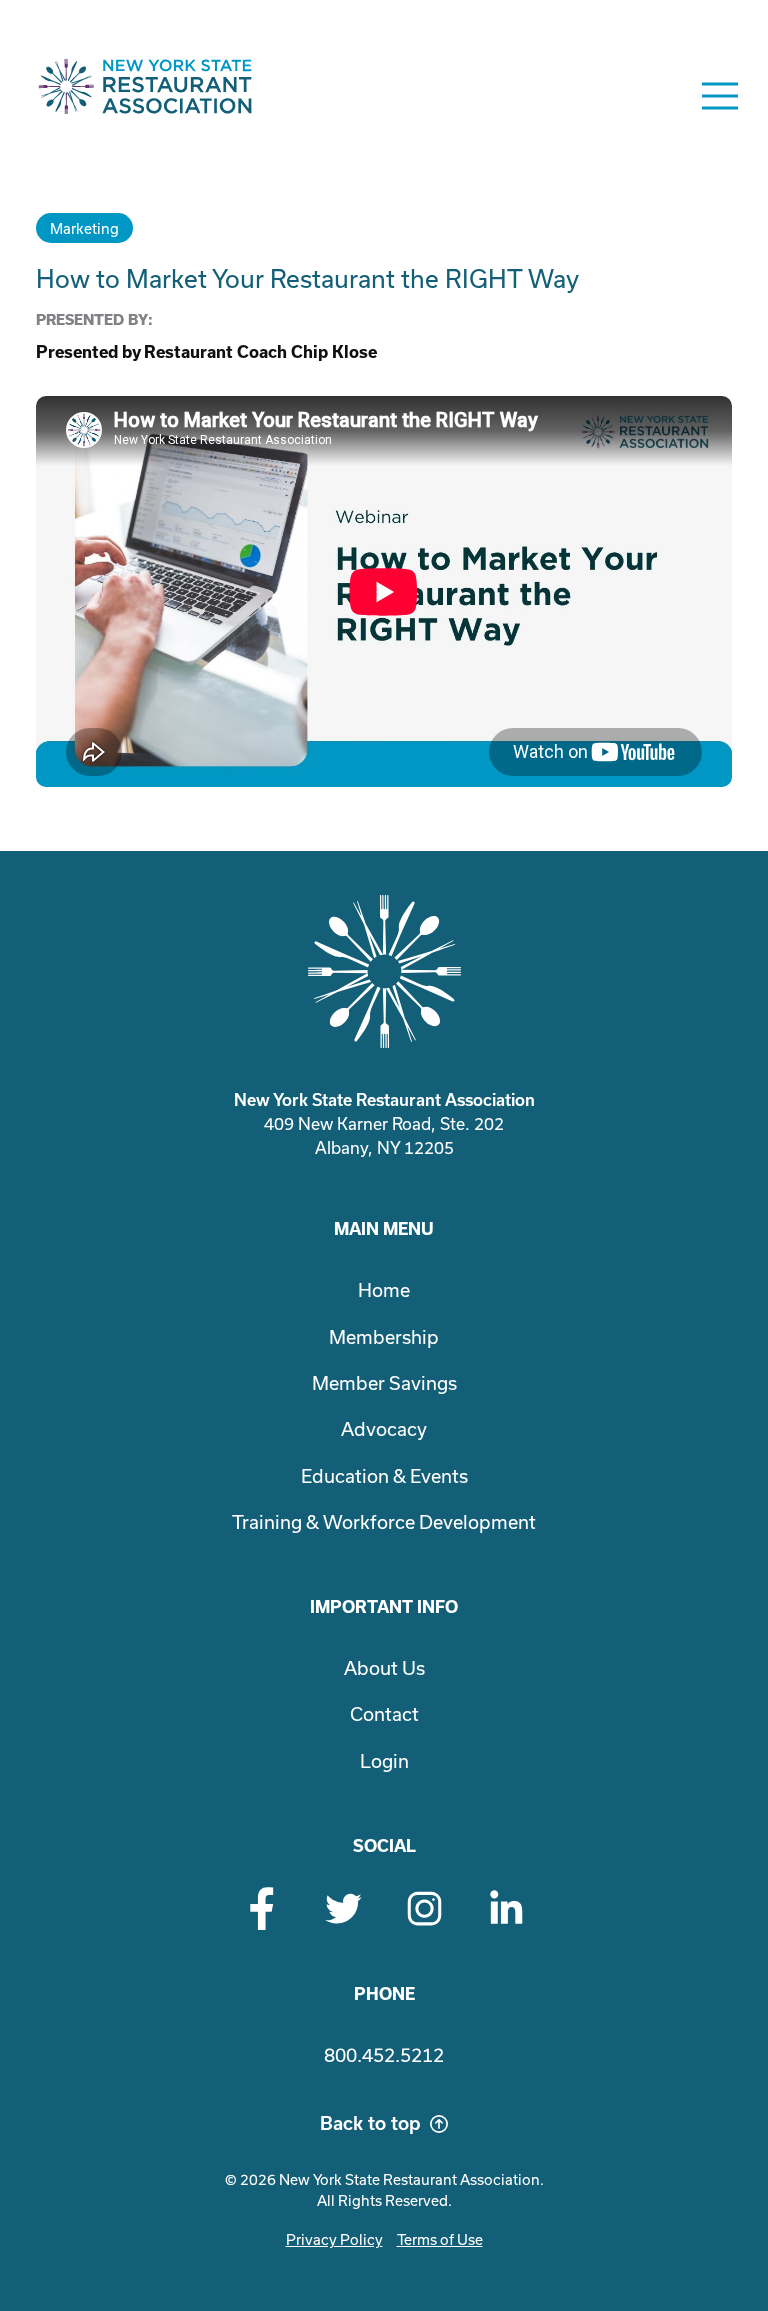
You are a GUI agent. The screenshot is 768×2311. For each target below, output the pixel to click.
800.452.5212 (384, 2055)
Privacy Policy (334, 2239)
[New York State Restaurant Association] (145, 96)
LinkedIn (505, 1908)
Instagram (424, 1908)
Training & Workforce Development (384, 1522)
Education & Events (384, 1476)
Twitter (343, 1908)
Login (384, 1761)
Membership (384, 1337)
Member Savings (384, 1383)
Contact (384, 1714)
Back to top (370, 2123)
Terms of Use (440, 2239)
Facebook (262, 1908)
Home (384, 1290)
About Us (384, 1668)
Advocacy (384, 1429)
